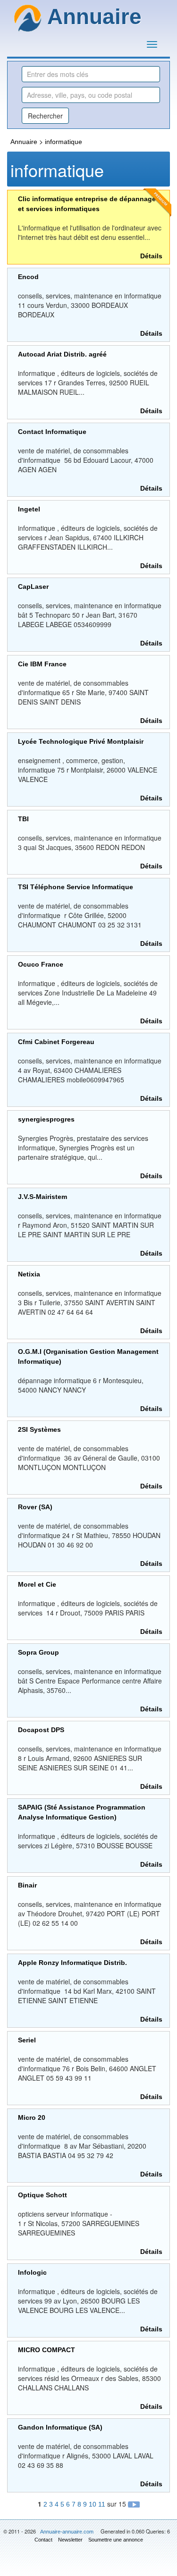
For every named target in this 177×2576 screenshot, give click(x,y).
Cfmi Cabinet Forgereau (56, 1042)
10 (93, 2504)
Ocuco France (41, 964)
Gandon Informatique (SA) (60, 2427)
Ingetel (29, 509)
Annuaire (24, 142)
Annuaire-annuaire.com (67, 2532)
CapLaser (33, 587)
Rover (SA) (35, 1507)
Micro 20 (32, 2117)
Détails (151, 256)
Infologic (32, 2272)
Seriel (27, 2040)
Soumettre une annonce (116, 2540)
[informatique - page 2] (134, 2504)
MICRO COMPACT (46, 2350)
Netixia (29, 1274)
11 (102, 2504)
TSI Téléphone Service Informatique (76, 887)
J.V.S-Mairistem (42, 1197)
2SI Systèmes (39, 1429)
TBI (23, 819)
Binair (27, 1885)
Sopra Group (38, 1652)
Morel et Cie (37, 1584)
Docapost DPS (41, 1730)
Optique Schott (42, 2195)
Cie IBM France (42, 664)
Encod (28, 277)
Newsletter (70, 2540)
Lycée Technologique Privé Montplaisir (81, 741)
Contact (43, 2540)
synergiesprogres (46, 1119)
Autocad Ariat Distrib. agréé (62, 354)
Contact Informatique (52, 432)
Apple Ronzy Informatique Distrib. (72, 1963)
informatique (63, 142)
